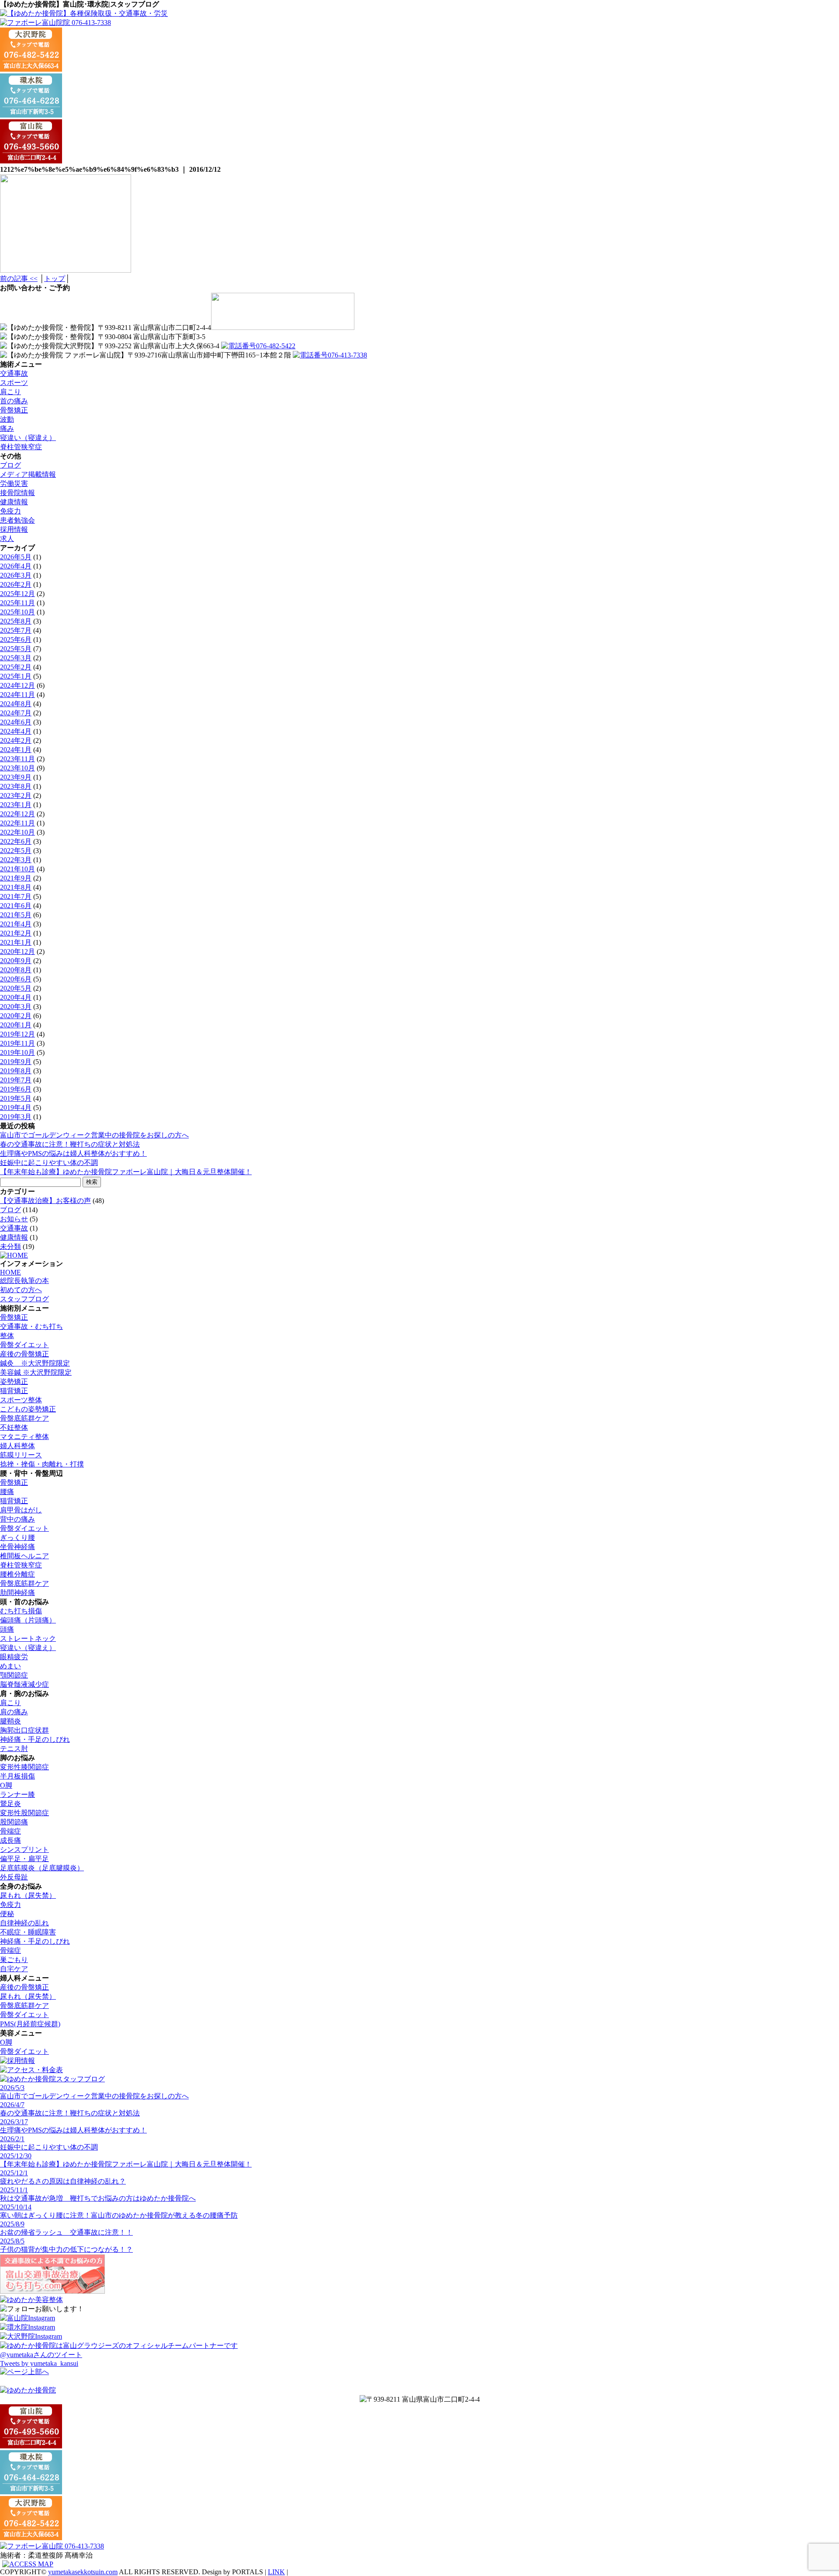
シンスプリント (24, 1850)
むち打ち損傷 (21, 1611)
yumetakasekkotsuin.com (83, 2572)
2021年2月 (16, 933)
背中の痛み (17, 1519)
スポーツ (14, 383)
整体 (7, 1336)
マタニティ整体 (24, 1437)
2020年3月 (16, 1007)
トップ (55, 279)
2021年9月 (16, 878)
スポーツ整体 (21, 1400)
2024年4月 (16, 731)
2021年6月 (16, 906)
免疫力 (10, 511)
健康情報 (14, 502)
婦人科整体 (17, 1446)
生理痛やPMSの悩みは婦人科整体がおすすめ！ (73, 1153)
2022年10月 (17, 832)
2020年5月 (16, 988)
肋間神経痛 (17, 1593)
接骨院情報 (17, 493)
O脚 (6, 1785)
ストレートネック (28, 1638)
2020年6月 (16, 979)
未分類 (10, 1246)
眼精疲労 (14, 1657)
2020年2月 (16, 1016)
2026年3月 (16, 575)
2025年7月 (16, 630)
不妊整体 (14, 1427)
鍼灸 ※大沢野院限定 (35, 1363)
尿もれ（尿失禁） (28, 1895)
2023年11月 (17, 759)
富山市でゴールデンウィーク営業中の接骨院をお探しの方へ (94, 1135)
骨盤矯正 (14, 410)
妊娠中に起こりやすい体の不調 (49, 1163)
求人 (7, 539)
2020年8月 (16, 970)
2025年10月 (17, 612)
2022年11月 (17, 823)
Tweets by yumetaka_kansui (39, 2363)
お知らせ (14, 1219)
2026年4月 (16, 566)
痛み (7, 428)
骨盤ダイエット (24, 1345)
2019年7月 (16, 1080)
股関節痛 (14, 1822)
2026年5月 (16, 557)
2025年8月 (16, 621)
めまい (10, 1666)
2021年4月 (16, 924)
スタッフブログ (24, 1299)
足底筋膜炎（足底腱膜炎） (42, 1868)
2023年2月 (16, 796)
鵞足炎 (10, 1804)
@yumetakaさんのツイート (41, 2355)
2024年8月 (16, 704)
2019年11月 (17, 1043)
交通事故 (14, 373)
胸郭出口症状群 (24, 1730)
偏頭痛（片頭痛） (28, 1620)
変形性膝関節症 (24, 1767)
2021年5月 (16, 915)
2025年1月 (16, 676)
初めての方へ (21, 1290)
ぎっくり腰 (17, 1538)
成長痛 (10, 1840)
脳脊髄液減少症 (24, 1684)
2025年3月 (16, 658)
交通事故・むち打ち (31, 1326)
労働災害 (14, 484)
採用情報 (14, 529)
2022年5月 (16, 851)
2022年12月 (17, 814)
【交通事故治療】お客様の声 (45, 1201)
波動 (7, 419)
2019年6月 (16, 1089)
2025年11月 (17, 603)
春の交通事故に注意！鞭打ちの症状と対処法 (70, 1144)
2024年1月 (16, 750)
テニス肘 (14, 1749)
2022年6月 (16, 841)
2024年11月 (17, 695)
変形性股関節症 (24, 1813)
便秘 (7, 1914)
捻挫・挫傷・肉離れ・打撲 (42, 1464)
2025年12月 (17, 594)
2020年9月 (16, 961)
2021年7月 (16, 896)
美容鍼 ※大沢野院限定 (36, 1372)
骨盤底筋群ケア (24, 1418)
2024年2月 (16, 740)
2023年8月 (16, 786)
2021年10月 (17, 869)
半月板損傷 (17, 1776)
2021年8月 (16, 887)
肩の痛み (14, 1712)
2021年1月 (16, 942)
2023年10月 (17, 768)
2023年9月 (16, 777)
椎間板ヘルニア (24, 1556)
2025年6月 (16, 640)
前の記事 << (19, 279)
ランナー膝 (17, 1794)
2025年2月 (16, 667)
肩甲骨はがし (21, 1510)
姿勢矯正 (14, 1382)
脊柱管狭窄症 (21, 447)
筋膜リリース (21, 1455)
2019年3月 (16, 1117)
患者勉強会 (17, 520)
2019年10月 (17, 1052)
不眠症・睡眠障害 (28, 1932)
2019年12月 (17, 1034)
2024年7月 (16, 713)
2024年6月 (16, 722)
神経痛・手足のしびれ (35, 1739)
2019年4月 (16, 1108)
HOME (10, 1272)
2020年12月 (17, 952)
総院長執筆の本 (24, 1281)
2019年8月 (16, 1071)
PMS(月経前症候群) (30, 2024)
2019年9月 (16, 1062)
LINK (276, 2572)
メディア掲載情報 (28, 474)
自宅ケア (14, 1969)
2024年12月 (17, 685)
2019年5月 (16, 1098)
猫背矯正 (14, 1391)
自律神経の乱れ (24, 1923)
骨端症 (10, 1831)
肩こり (10, 392)
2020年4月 (16, 997)
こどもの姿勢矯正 (28, 1409)
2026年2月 (16, 584)
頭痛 (7, 1629)
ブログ (10, 465)
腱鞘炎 (10, 1721)
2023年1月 (16, 805)
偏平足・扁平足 (24, 1859)
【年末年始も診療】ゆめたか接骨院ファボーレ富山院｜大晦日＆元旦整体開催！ (126, 1172)
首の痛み (14, 401)
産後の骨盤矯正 (24, 1354)
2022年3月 (16, 860)
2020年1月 (16, 1025)
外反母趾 (14, 1877)
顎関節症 (14, 1675)
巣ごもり (14, 1960)
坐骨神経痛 (17, 1547)
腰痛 (7, 1492)
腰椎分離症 (17, 1574)
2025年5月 (16, 649)
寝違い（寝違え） (28, 438)
